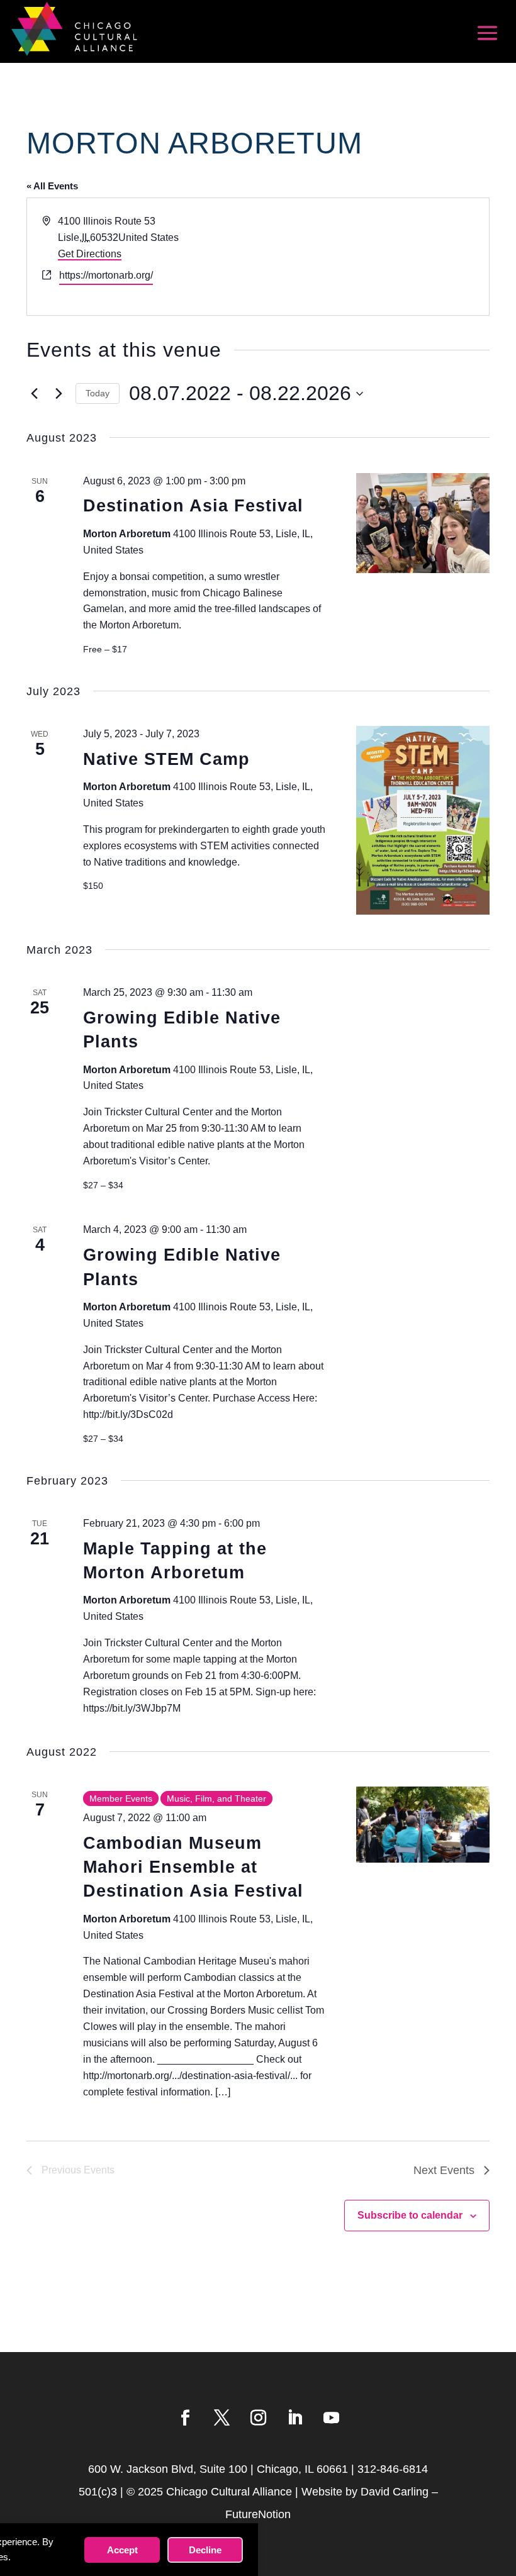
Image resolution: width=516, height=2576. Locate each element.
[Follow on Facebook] (185, 2418)
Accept (122, 2550)
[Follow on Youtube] (331, 2418)
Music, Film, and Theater (216, 1798)
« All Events (52, 186)
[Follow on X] (222, 2418)
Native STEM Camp (166, 759)
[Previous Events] (34, 394)
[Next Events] (59, 394)
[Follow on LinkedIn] (294, 2418)
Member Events (121, 1798)
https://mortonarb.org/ (106, 275)
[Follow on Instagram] (258, 2418)
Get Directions (90, 254)
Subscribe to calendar (410, 2215)
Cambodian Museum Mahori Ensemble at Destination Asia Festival (193, 1867)
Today (98, 393)
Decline (205, 2550)
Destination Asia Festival (193, 506)
